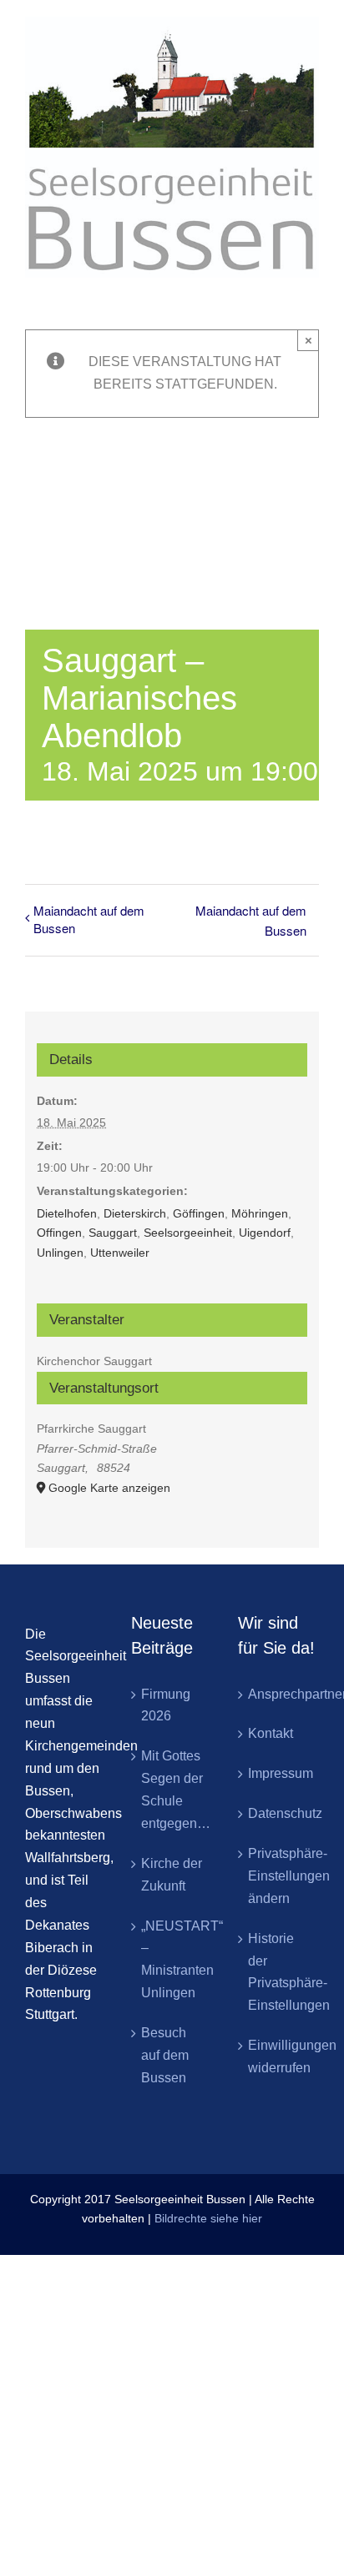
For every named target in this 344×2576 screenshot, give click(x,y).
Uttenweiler (120, 1253)
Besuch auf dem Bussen (165, 2055)
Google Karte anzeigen (109, 1488)
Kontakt (271, 1733)
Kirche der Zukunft (172, 1875)
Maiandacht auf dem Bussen (89, 919)
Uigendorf (265, 1233)
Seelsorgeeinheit (188, 1233)
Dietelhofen (67, 1213)
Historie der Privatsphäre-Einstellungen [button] (279, 1972)
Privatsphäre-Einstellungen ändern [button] (279, 1876)
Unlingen (60, 1253)
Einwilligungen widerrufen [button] (279, 2056)
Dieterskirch (135, 1213)
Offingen (59, 1233)
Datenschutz (279, 1813)
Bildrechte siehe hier (208, 2218)
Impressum (279, 1773)
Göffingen (199, 1213)
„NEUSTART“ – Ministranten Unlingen (172, 1960)
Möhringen (260, 1213)
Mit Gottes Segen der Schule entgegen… (172, 1790)
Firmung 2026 (166, 1705)
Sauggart (113, 1233)
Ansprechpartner (279, 1694)
